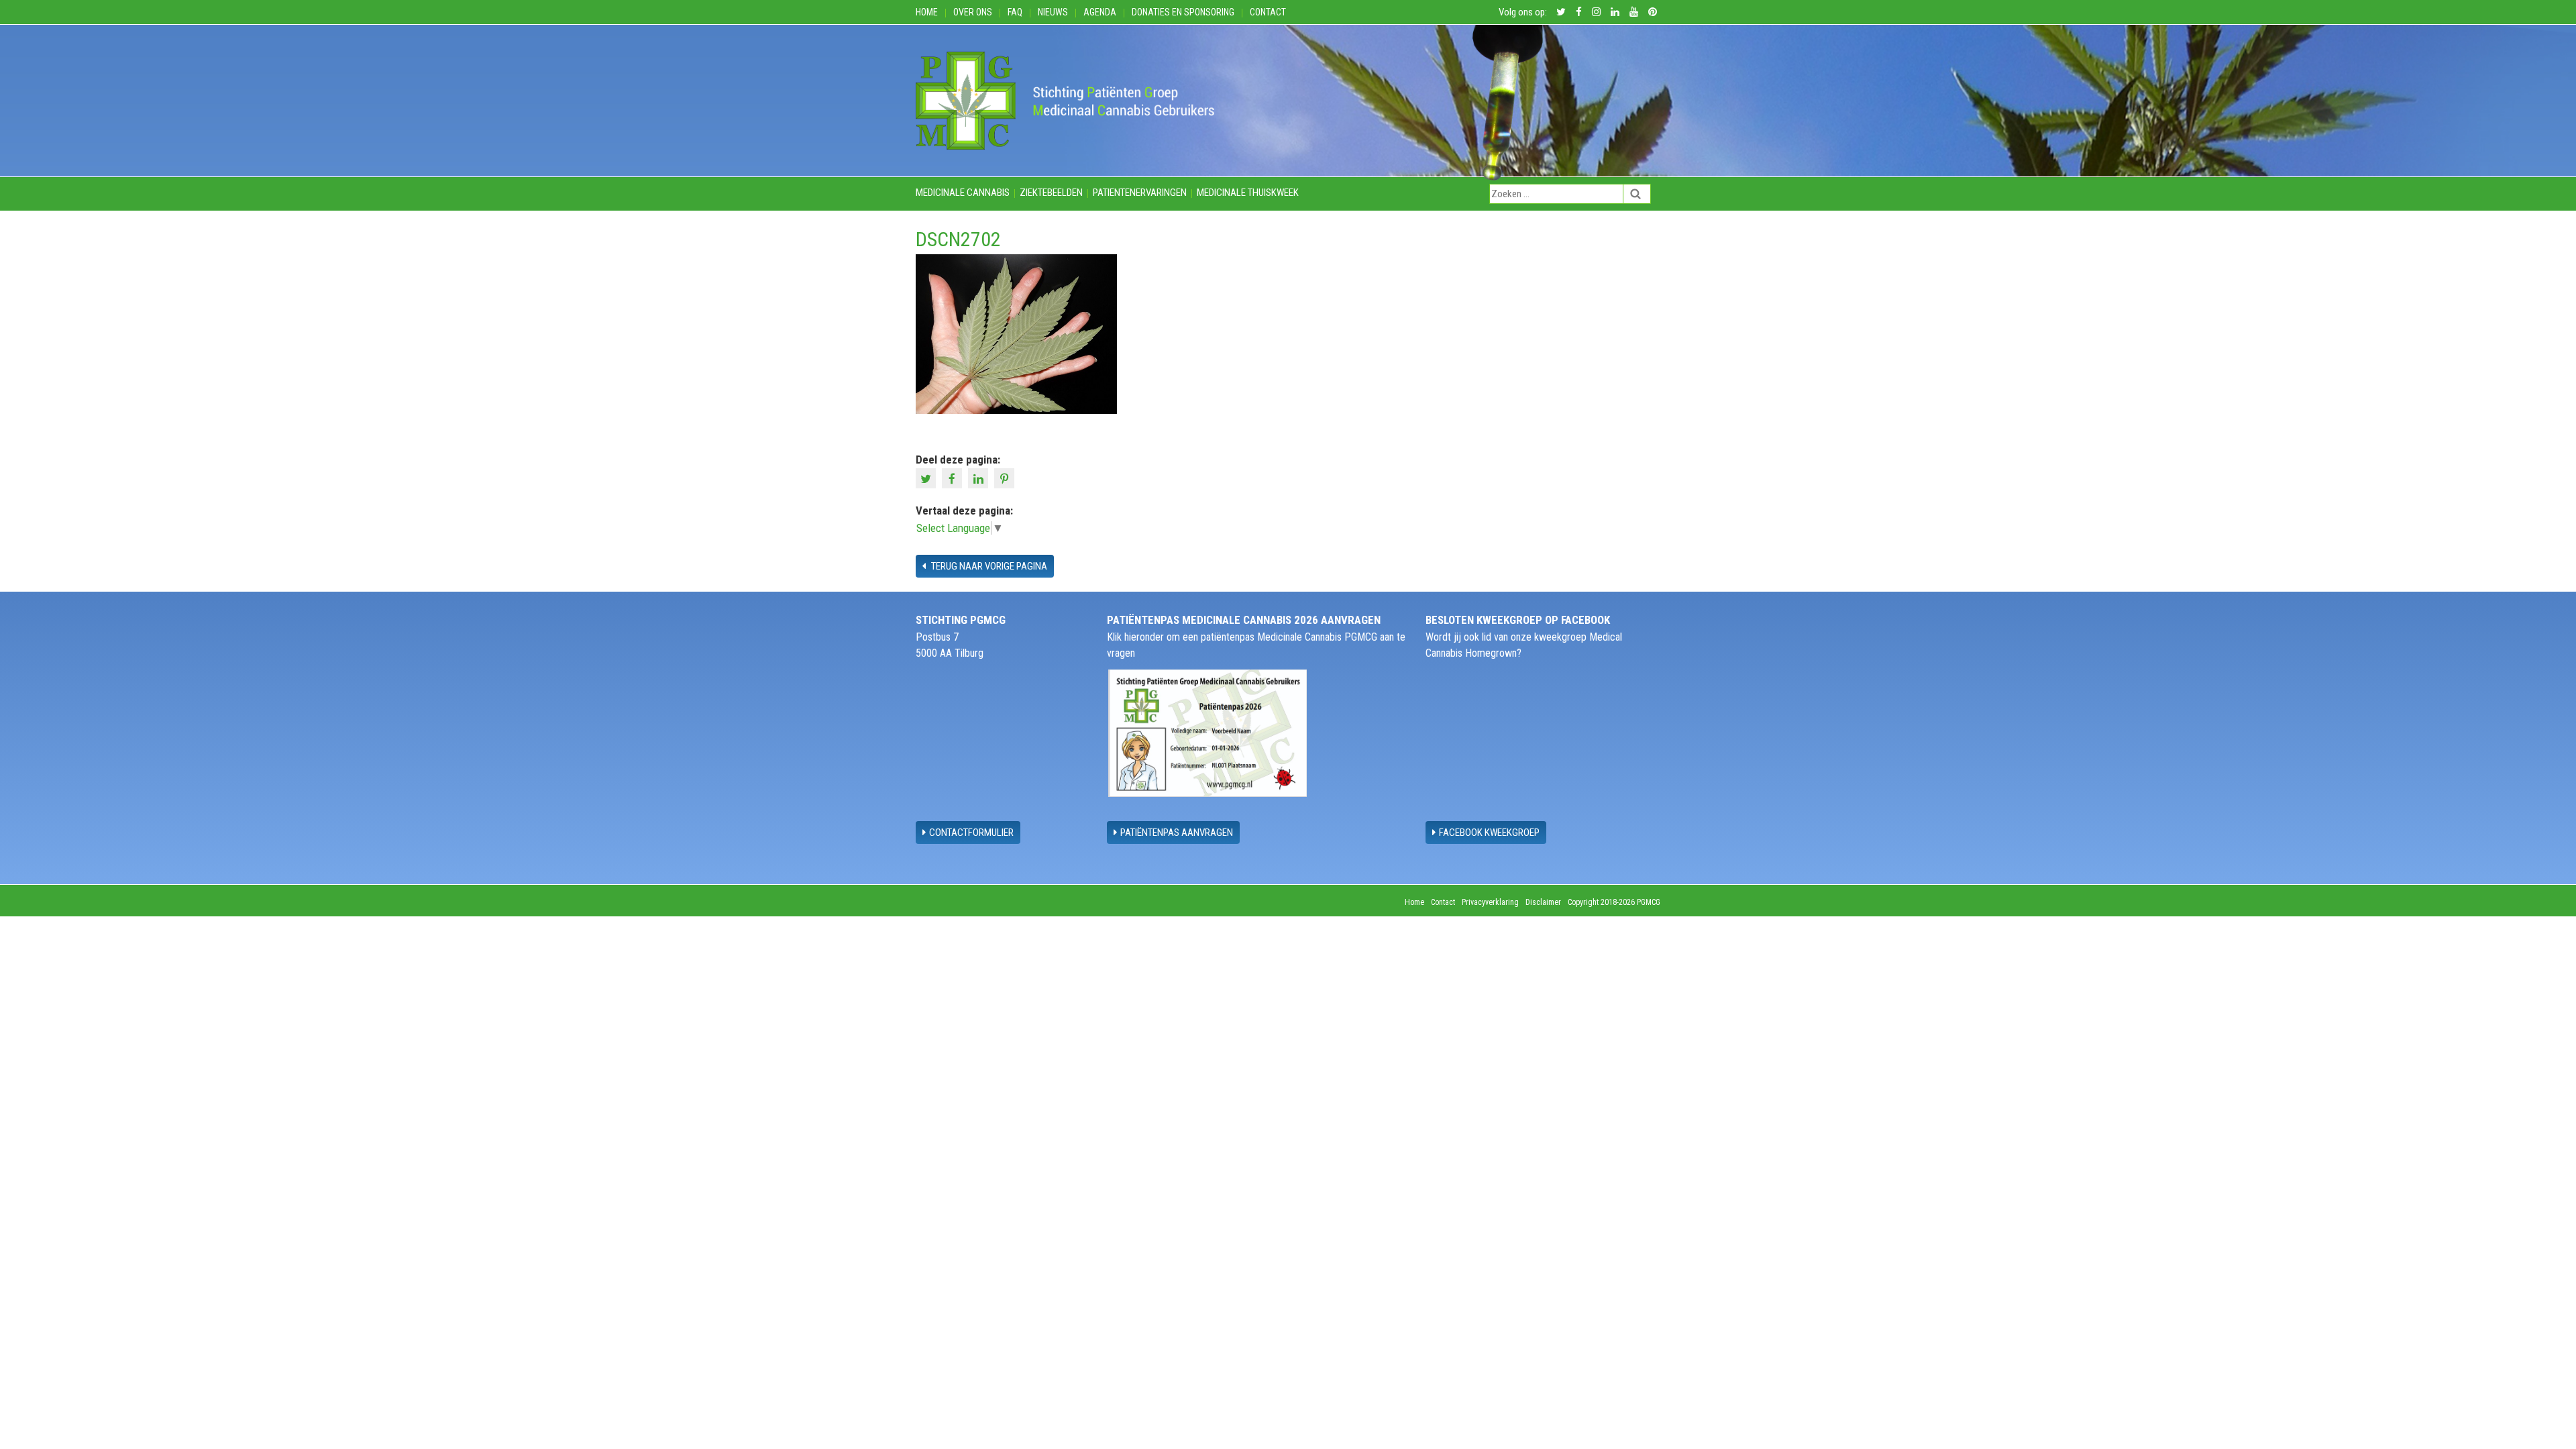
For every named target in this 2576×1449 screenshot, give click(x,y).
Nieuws (1053, 12)
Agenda (1100, 12)
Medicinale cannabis (963, 193)
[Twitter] (927, 478)
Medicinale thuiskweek (1248, 193)
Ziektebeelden (1051, 193)
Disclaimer (1543, 902)
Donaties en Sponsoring (1183, 12)
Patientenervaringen (1140, 193)
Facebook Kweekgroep (1489, 833)
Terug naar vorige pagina (988, 566)
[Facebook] (954, 478)
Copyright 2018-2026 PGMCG (1614, 902)
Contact (1268, 12)
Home (927, 12)
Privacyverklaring (1490, 902)
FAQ (1015, 12)
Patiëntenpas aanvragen (1177, 833)
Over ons (973, 12)
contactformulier (971, 833)
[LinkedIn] (980, 478)
